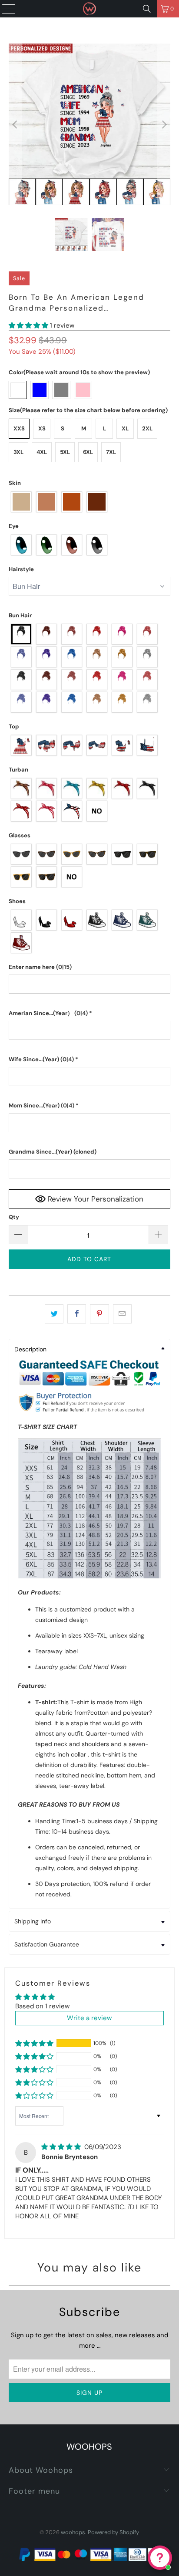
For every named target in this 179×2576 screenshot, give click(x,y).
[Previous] (15, 124)
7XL (111, 452)
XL (125, 428)
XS (42, 428)
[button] (28, 325)
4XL (42, 452)
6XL (88, 452)
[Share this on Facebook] (77, 1314)
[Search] (147, 9)
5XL (65, 452)
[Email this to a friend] (122, 1314)
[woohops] (89, 9)
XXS (19, 428)
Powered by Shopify (113, 2532)
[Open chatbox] (160, 2558)
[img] (61, 2147)
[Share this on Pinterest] (99, 1314)
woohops (73, 2532)
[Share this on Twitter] (54, 1314)
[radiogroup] (89, 502)
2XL (147, 428)
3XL (18, 452)
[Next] (164, 124)
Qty (14, 1217)
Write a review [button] (89, 2018)
